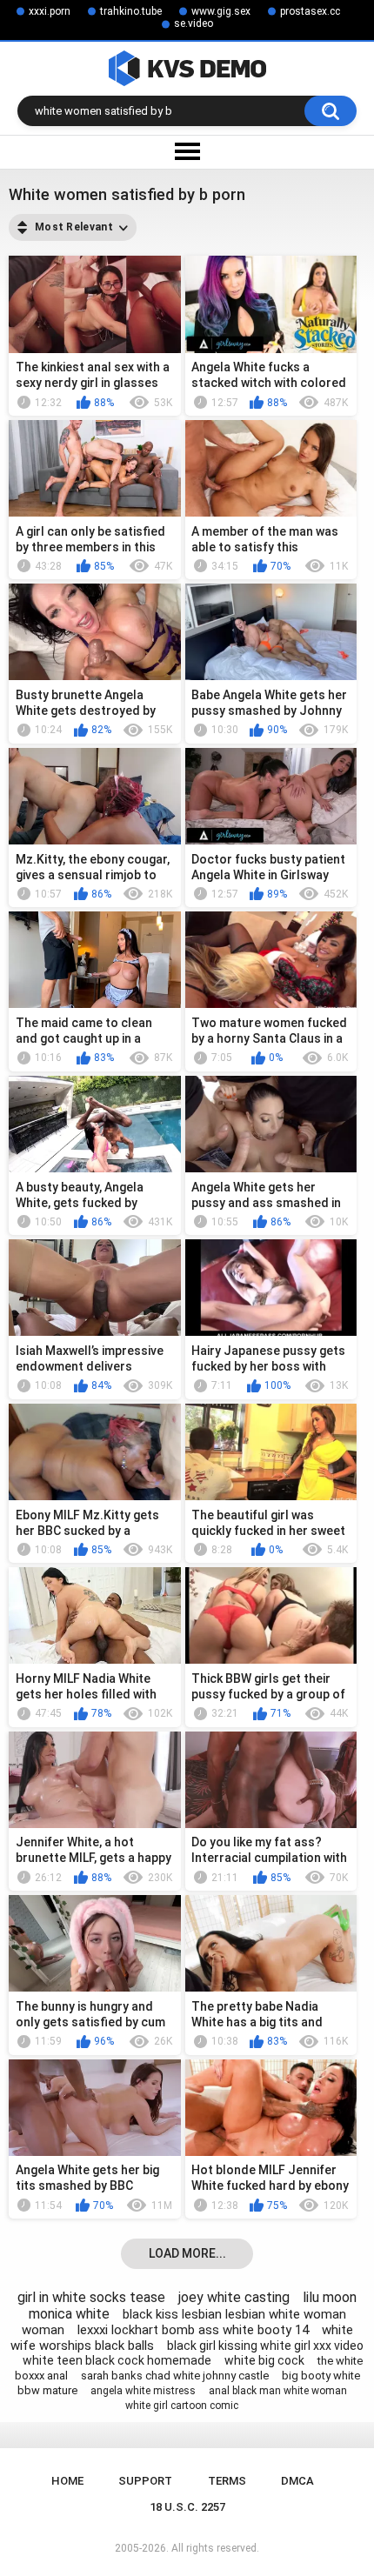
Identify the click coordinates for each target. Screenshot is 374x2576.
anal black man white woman (278, 2391)
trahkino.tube (131, 11)
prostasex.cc (310, 11)
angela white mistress (143, 2391)
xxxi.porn (50, 11)
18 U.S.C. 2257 (187, 2507)
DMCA (297, 2481)
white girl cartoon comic (182, 2406)
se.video (194, 23)
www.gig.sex (221, 11)
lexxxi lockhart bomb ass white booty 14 (193, 2330)
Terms (227, 2481)
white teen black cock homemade (117, 2360)
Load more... (187, 2253)
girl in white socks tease (91, 2297)
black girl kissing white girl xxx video (265, 2346)
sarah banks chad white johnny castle (175, 2376)
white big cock (264, 2360)
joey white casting (234, 2297)
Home (67, 2481)
